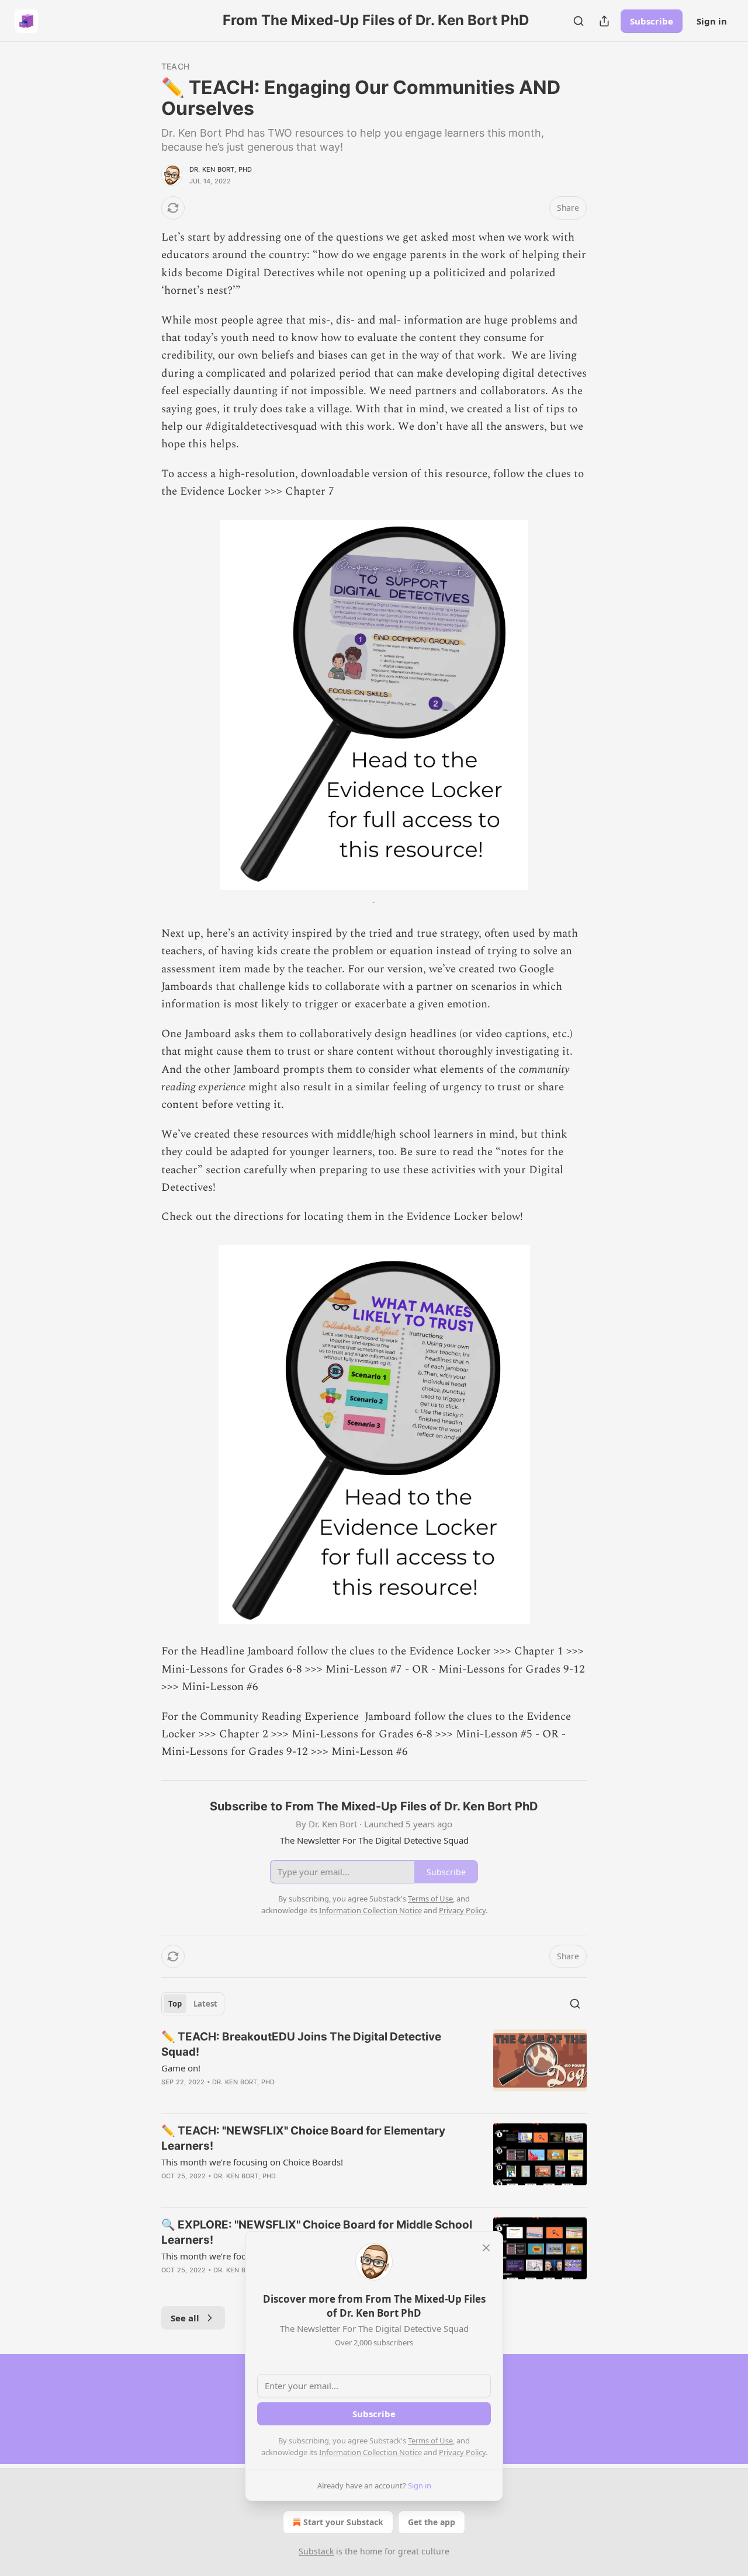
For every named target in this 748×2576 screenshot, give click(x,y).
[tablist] (193, 2004)
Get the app (432, 2522)
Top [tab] (175, 2004)
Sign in (712, 21)
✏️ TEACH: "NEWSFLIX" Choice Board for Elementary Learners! (303, 2138)
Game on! (181, 2068)
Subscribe (652, 21)
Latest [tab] (205, 2004)
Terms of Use (430, 2441)
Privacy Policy (462, 2452)
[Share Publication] (604, 21)
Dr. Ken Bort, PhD (221, 169)
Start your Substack (343, 2522)
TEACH (175, 66)
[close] (486, 2248)
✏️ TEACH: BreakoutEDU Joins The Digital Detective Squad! (301, 2044)
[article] (374, 2067)
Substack (316, 2551)
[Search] (579, 21)
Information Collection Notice (370, 2452)
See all (185, 2318)
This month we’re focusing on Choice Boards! (252, 2162)
